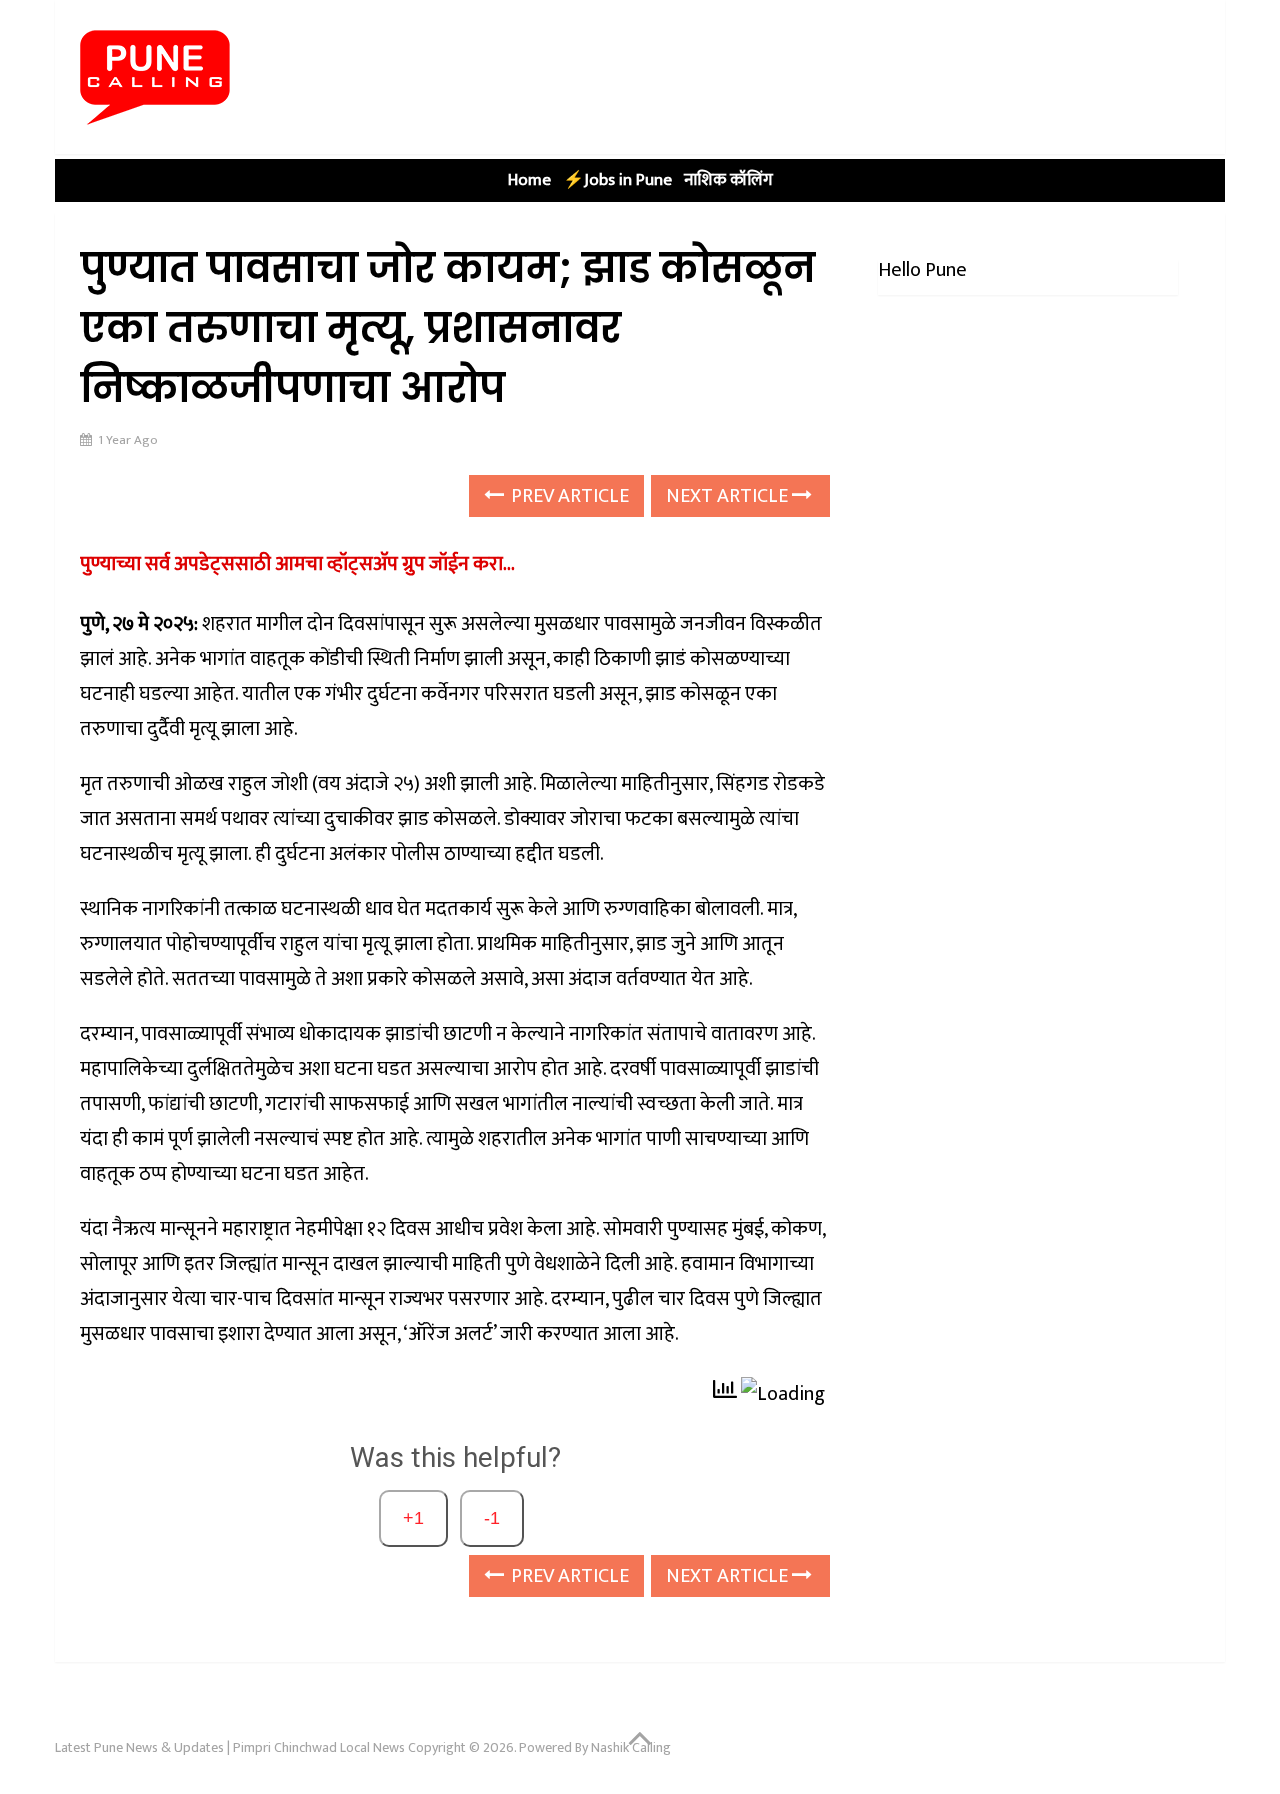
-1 (492, 1518)
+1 (413, 1518)
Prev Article (568, 496)
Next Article (729, 496)
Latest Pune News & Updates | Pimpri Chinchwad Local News (230, 1747)
